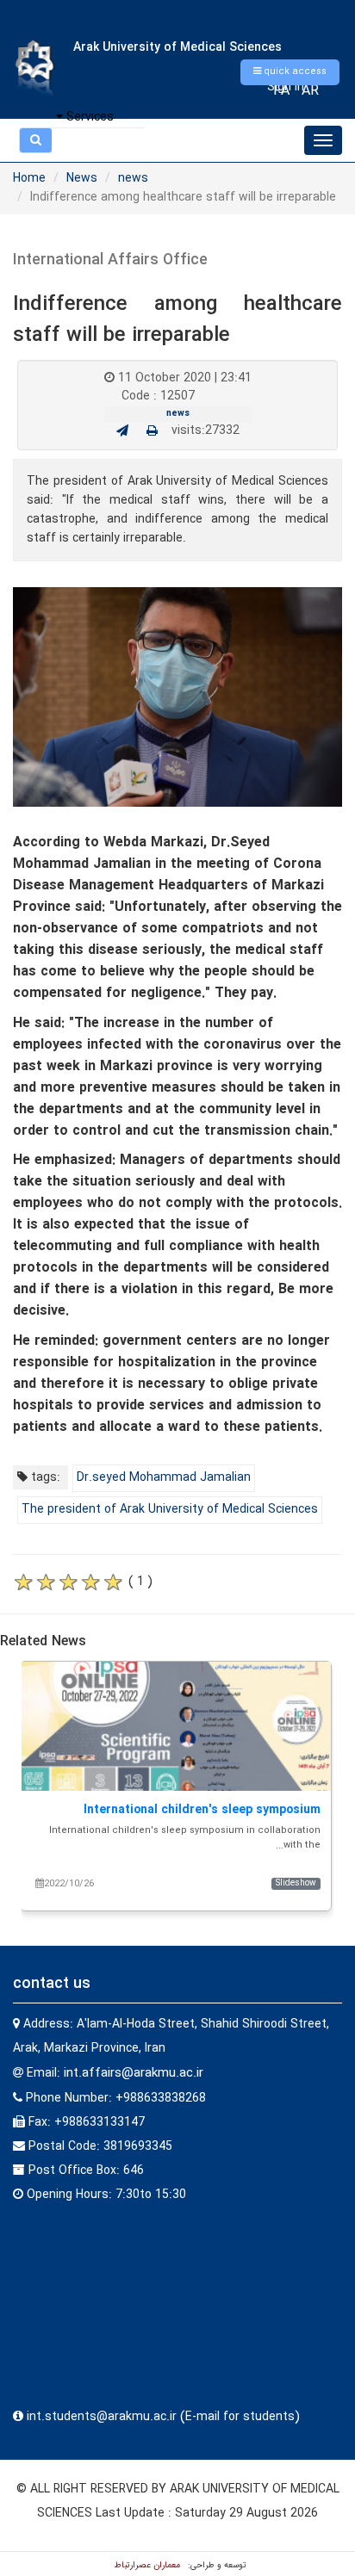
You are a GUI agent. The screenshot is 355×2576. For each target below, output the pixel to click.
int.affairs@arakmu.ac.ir (134, 2073)
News (82, 178)
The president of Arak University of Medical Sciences (170, 1509)
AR (310, 91)
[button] (290, 72)
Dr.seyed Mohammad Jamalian (164, 1477)
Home (29, 178)
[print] (152, 431)
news (133, 178)
